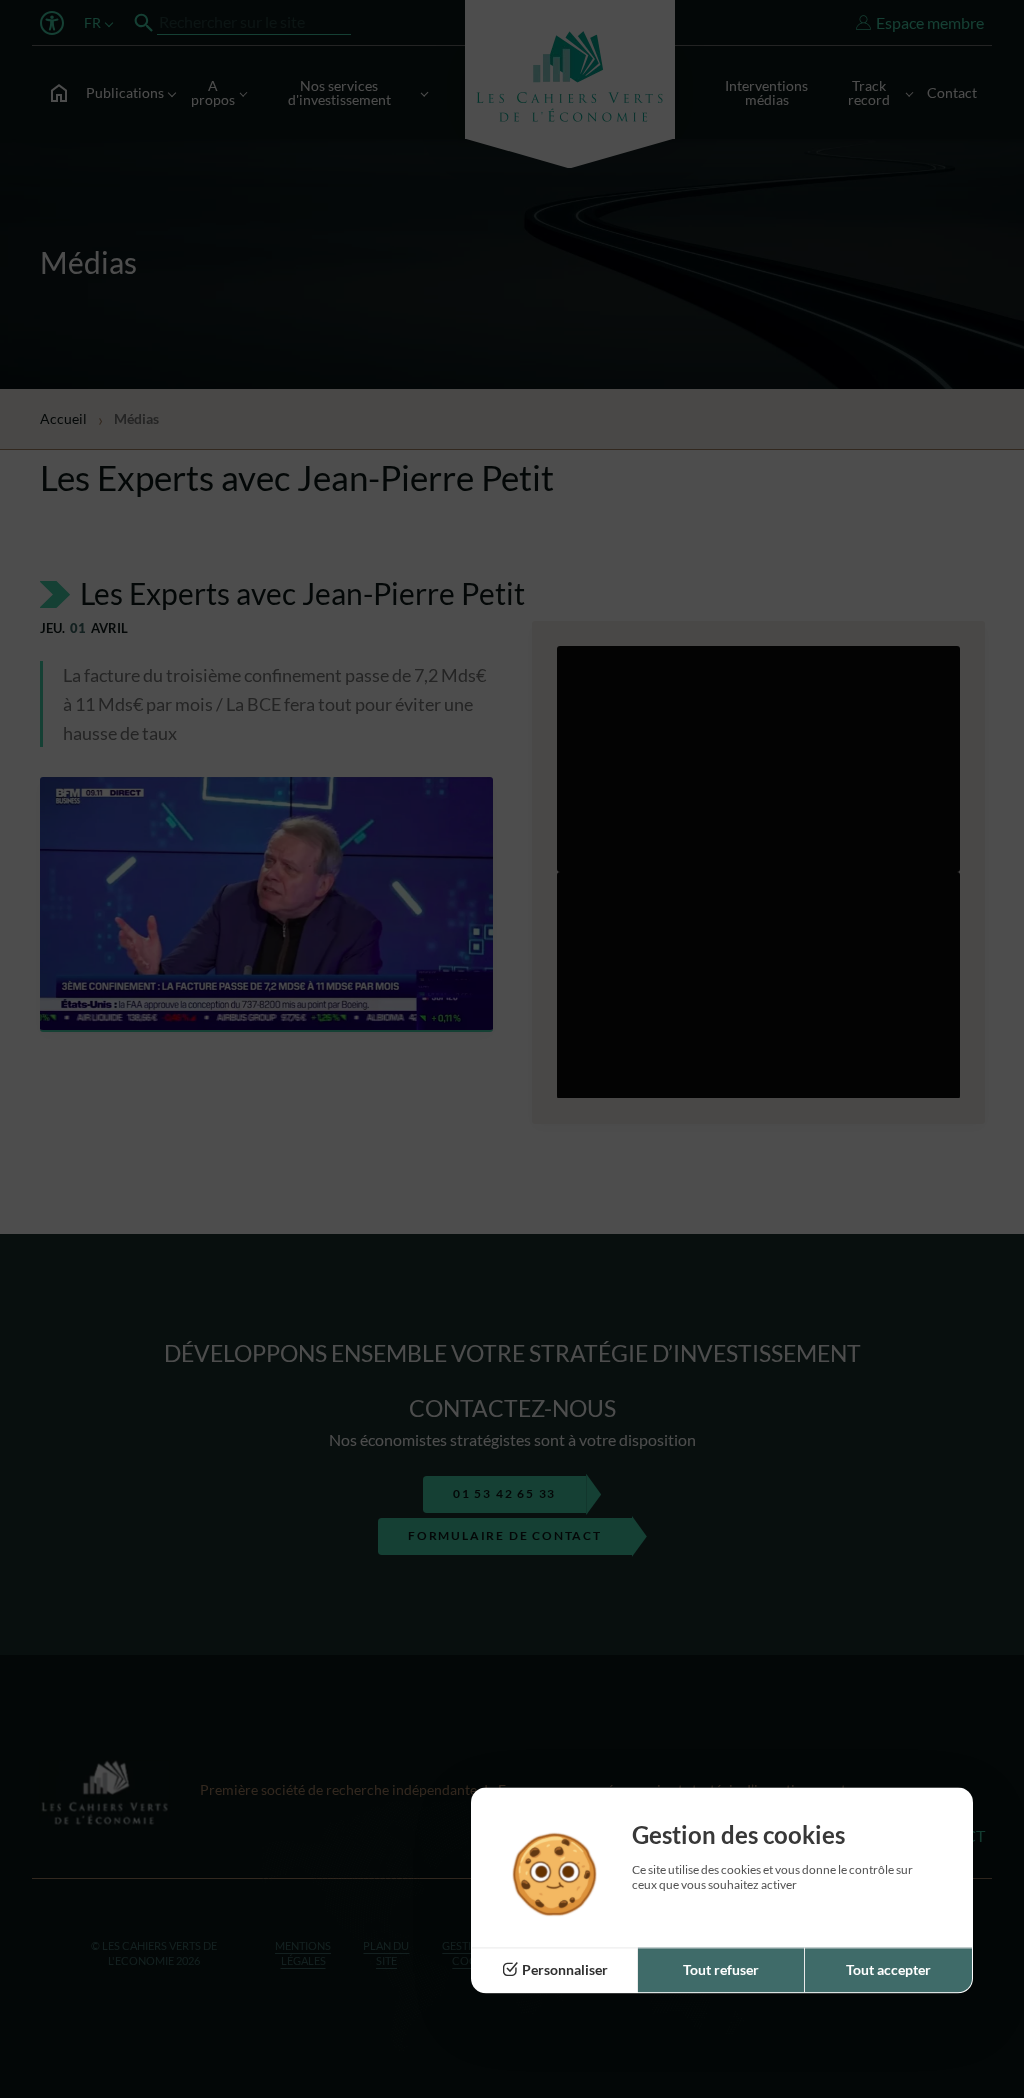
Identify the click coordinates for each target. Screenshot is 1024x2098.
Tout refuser (721, 1969)
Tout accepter (888, 1969)
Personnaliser (565, 1969)
